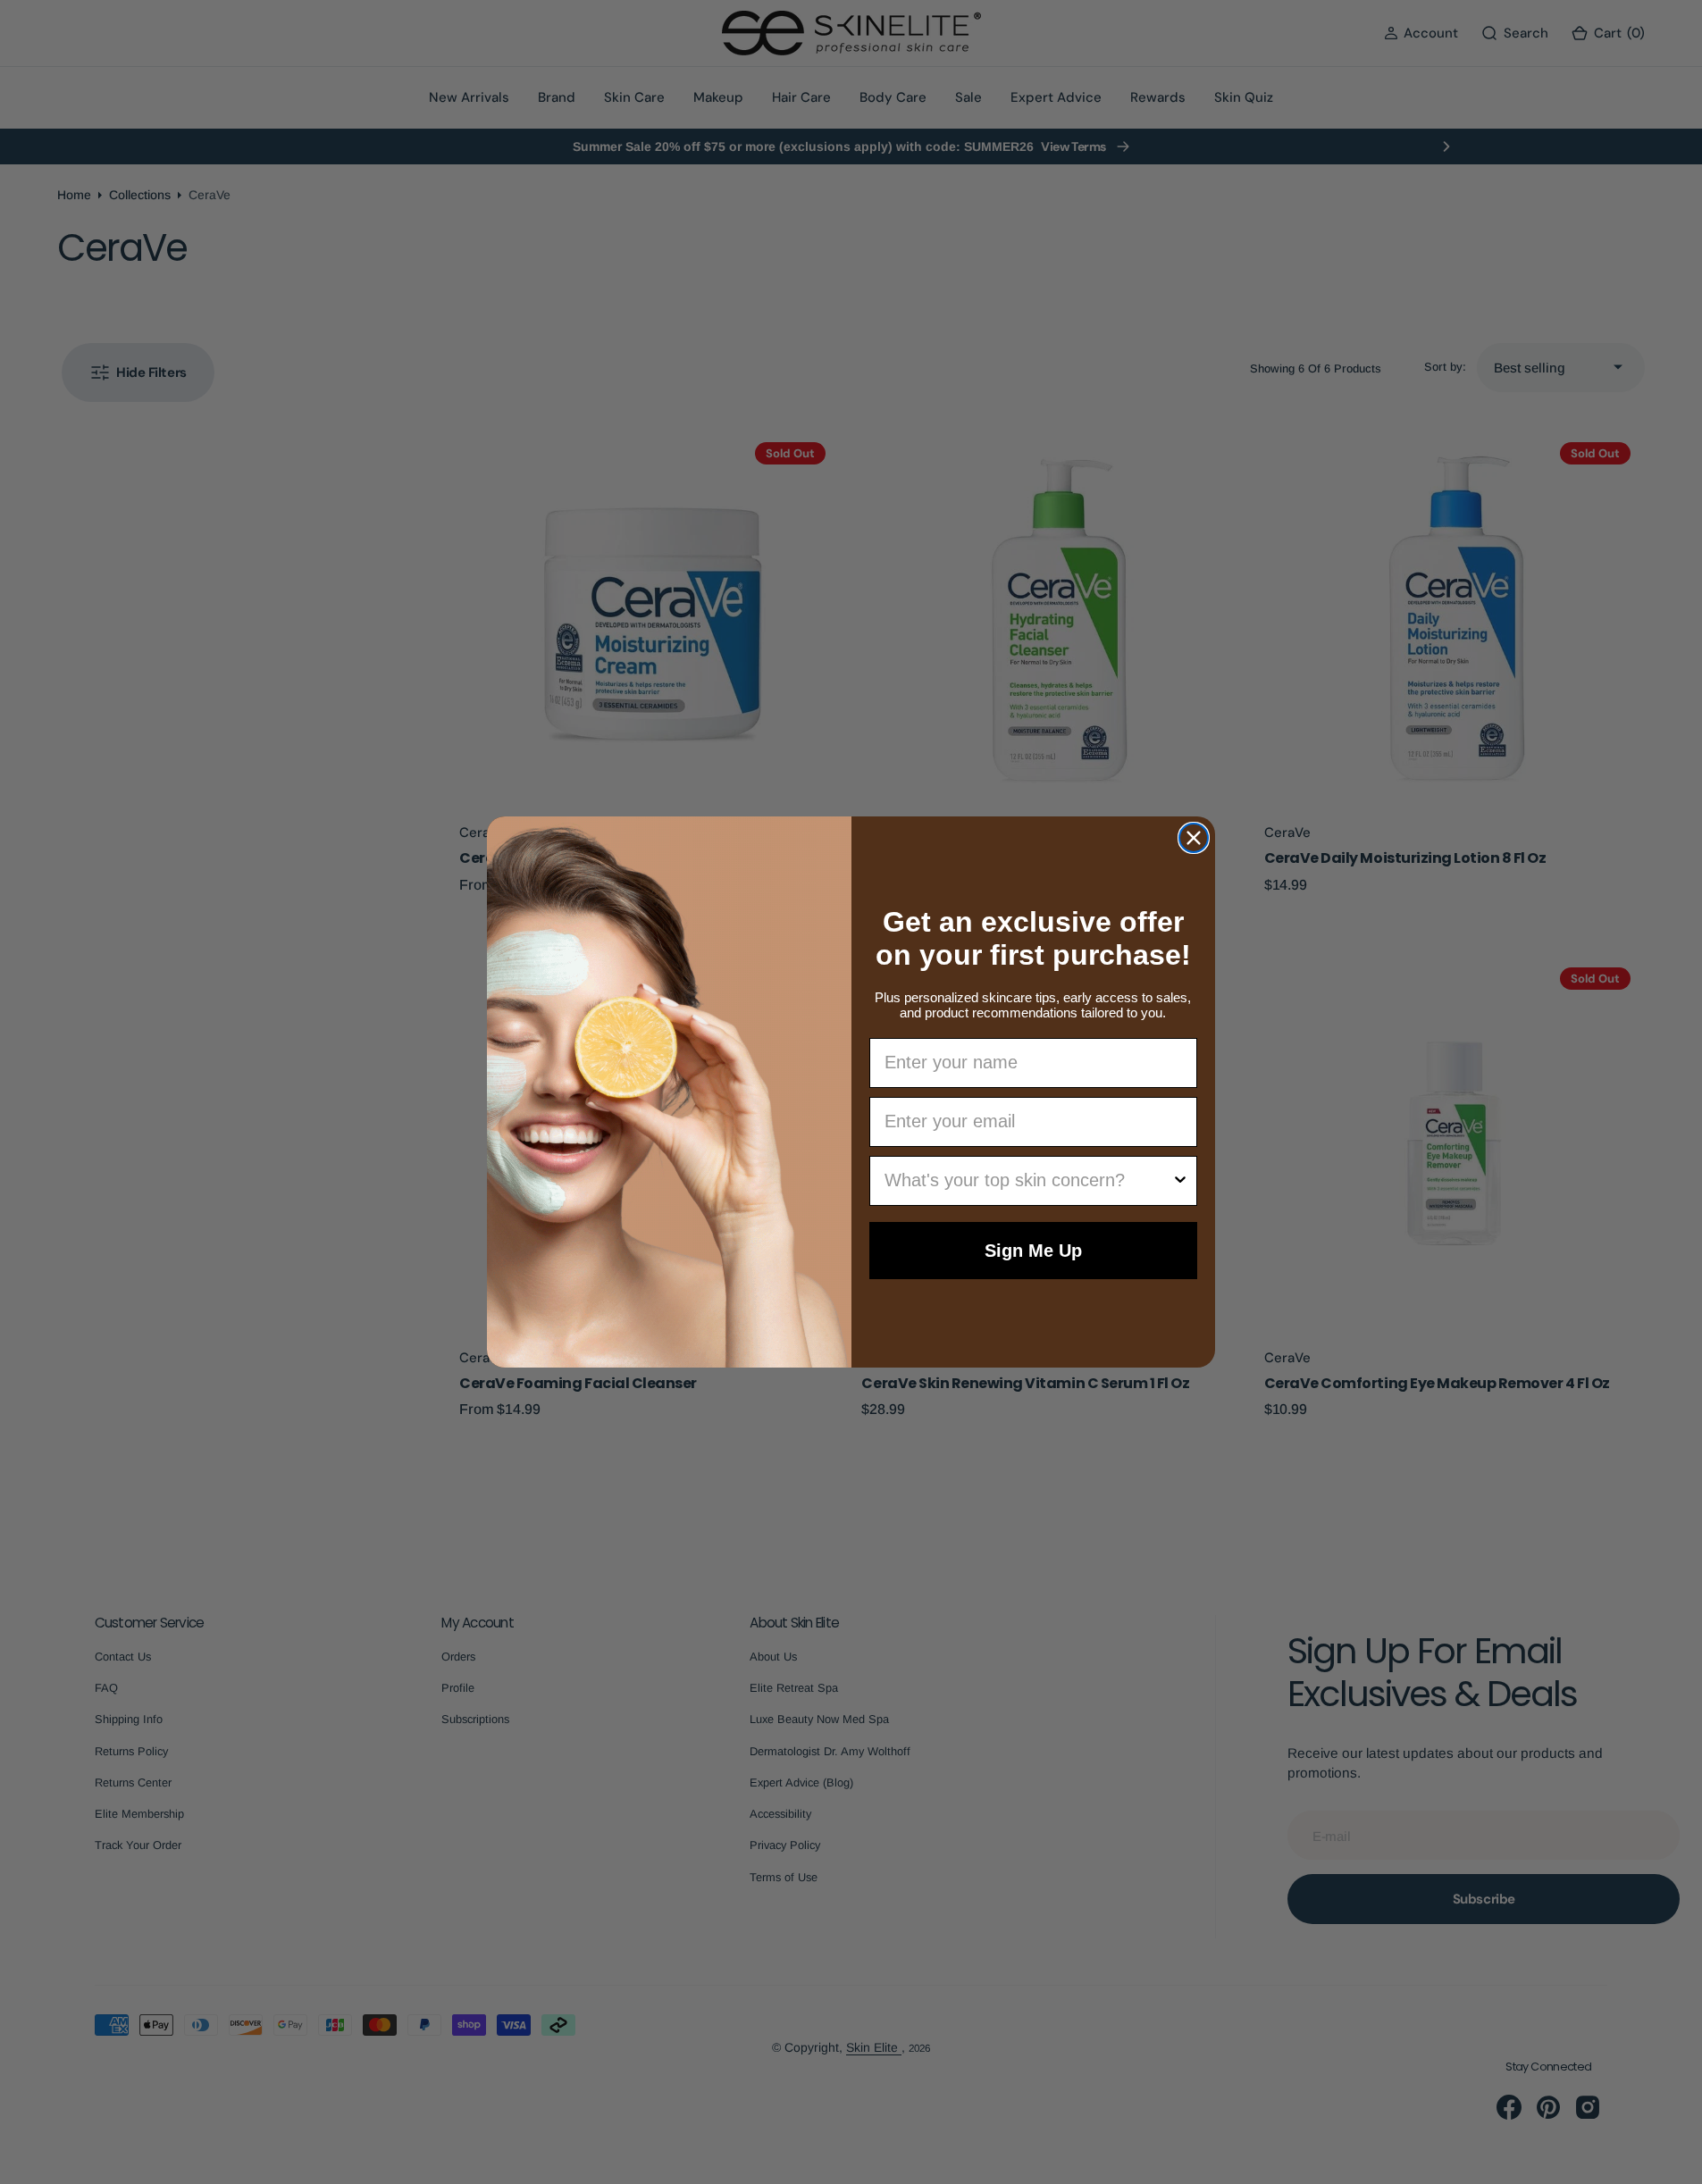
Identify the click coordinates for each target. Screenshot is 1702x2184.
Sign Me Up (1033, 1251)
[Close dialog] (1194, 838)
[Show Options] (1180, 1181)
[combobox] (1028, 1181)
